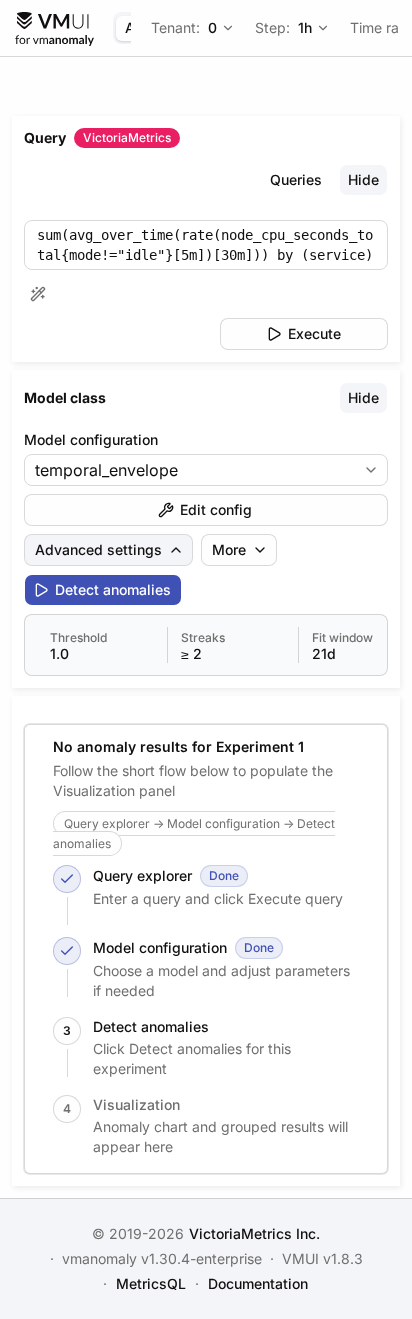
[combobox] (192, 470)
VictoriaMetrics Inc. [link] (254, 1233)
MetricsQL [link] (151, 1283)
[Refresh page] (54, 28)
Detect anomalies (113, 589)
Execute (314, 333)
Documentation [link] (258, 1283)
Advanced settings (98, 549)
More (229, 549)
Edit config (216, 509)
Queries (296, 179)
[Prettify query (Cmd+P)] (38, 294)
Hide (363, 179)
